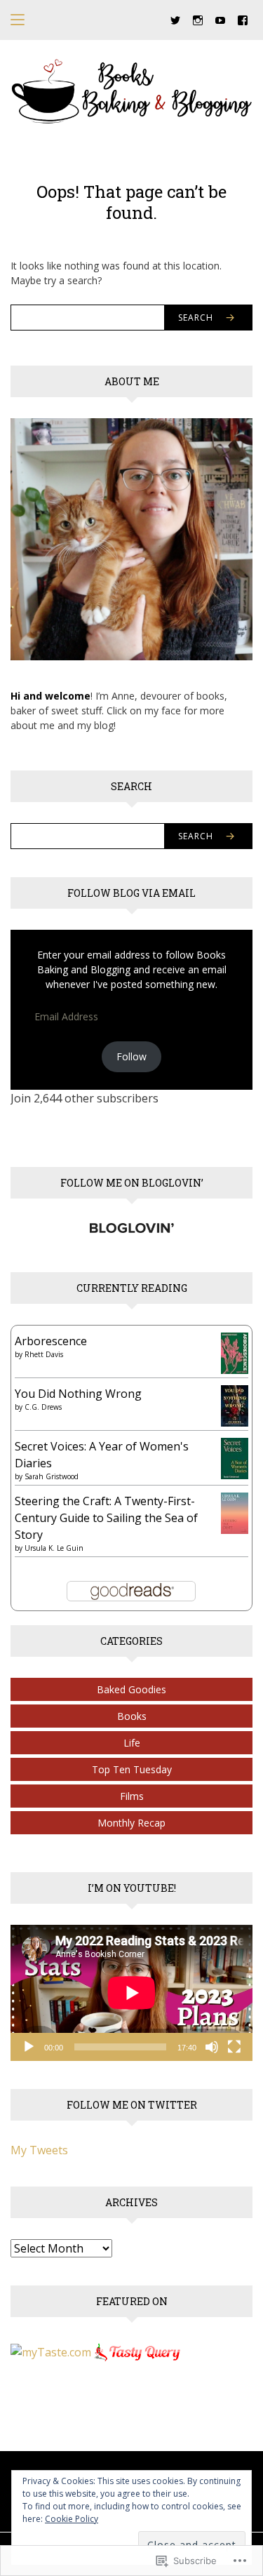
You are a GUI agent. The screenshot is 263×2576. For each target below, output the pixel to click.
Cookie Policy (72, 2519)
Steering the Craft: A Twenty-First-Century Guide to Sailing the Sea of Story (106, 1518)
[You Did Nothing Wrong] (235, 1405)
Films (132, 1796)
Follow (131, 1056)
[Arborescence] (235, 1352)
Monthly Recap (131, 1823)
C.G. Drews (43, 1407)
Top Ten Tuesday (132, 1769)
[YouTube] (220, 19)
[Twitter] (175, 19)
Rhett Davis (44, 1354)
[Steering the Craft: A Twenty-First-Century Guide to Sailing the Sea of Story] (235, 1512)
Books (132, 1716)
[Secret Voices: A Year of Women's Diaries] (235, 1457)
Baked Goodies (131, 1689)
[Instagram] (198, 19)
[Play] (29, 2047)
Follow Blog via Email (131, 893)
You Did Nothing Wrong (78, 1394)
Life (132, 1743)
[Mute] (212, 2047)
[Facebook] (243, 19)
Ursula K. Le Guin (54, 1548)
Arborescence (51, 1341)
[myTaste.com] (51, 2351)
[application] (131, 1993)
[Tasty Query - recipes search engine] (138, 2351)
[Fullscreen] (234, 2047)
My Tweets (39, 2150)
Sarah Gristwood (52, 1476)
